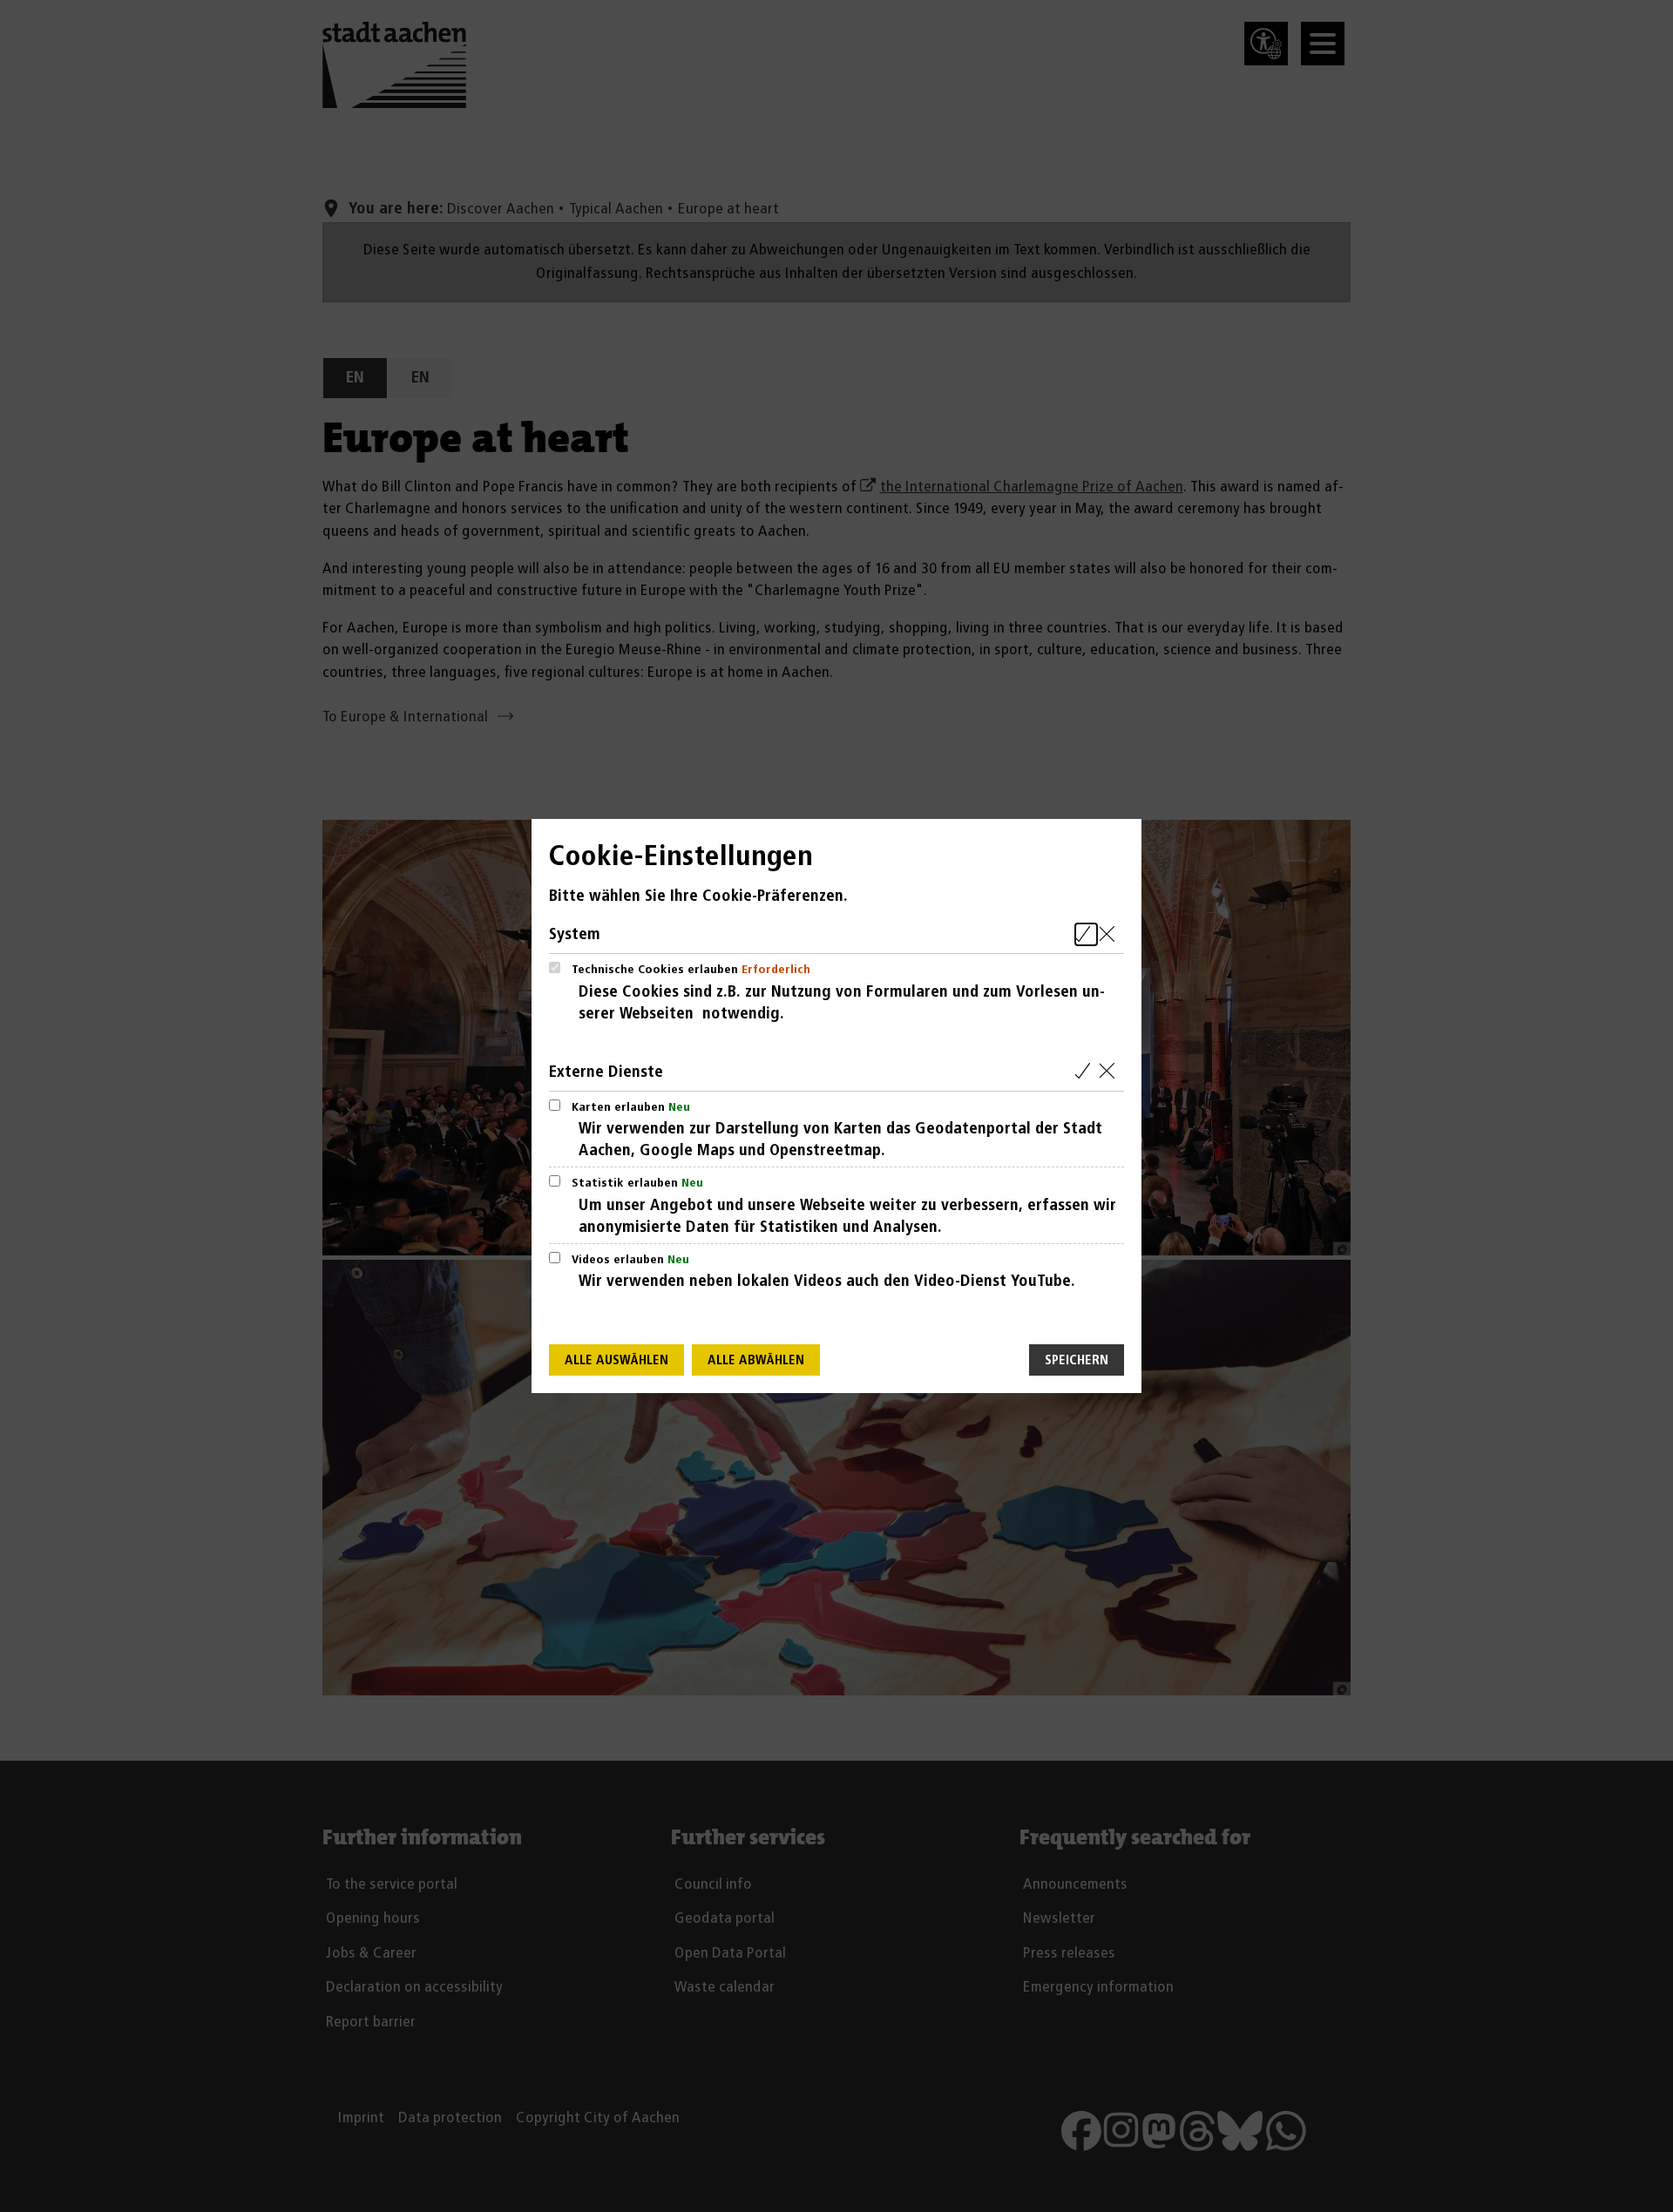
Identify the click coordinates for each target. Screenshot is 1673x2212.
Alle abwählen (756, 1360)
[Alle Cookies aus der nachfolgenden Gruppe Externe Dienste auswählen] (1086, 1072)
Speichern (1077, 1360)
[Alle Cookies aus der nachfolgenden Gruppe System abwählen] (1111, 934)
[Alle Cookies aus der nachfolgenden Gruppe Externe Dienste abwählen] (1111, 1072)
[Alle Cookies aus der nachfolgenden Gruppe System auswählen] (1086, 934)
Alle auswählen (616, 1360)
